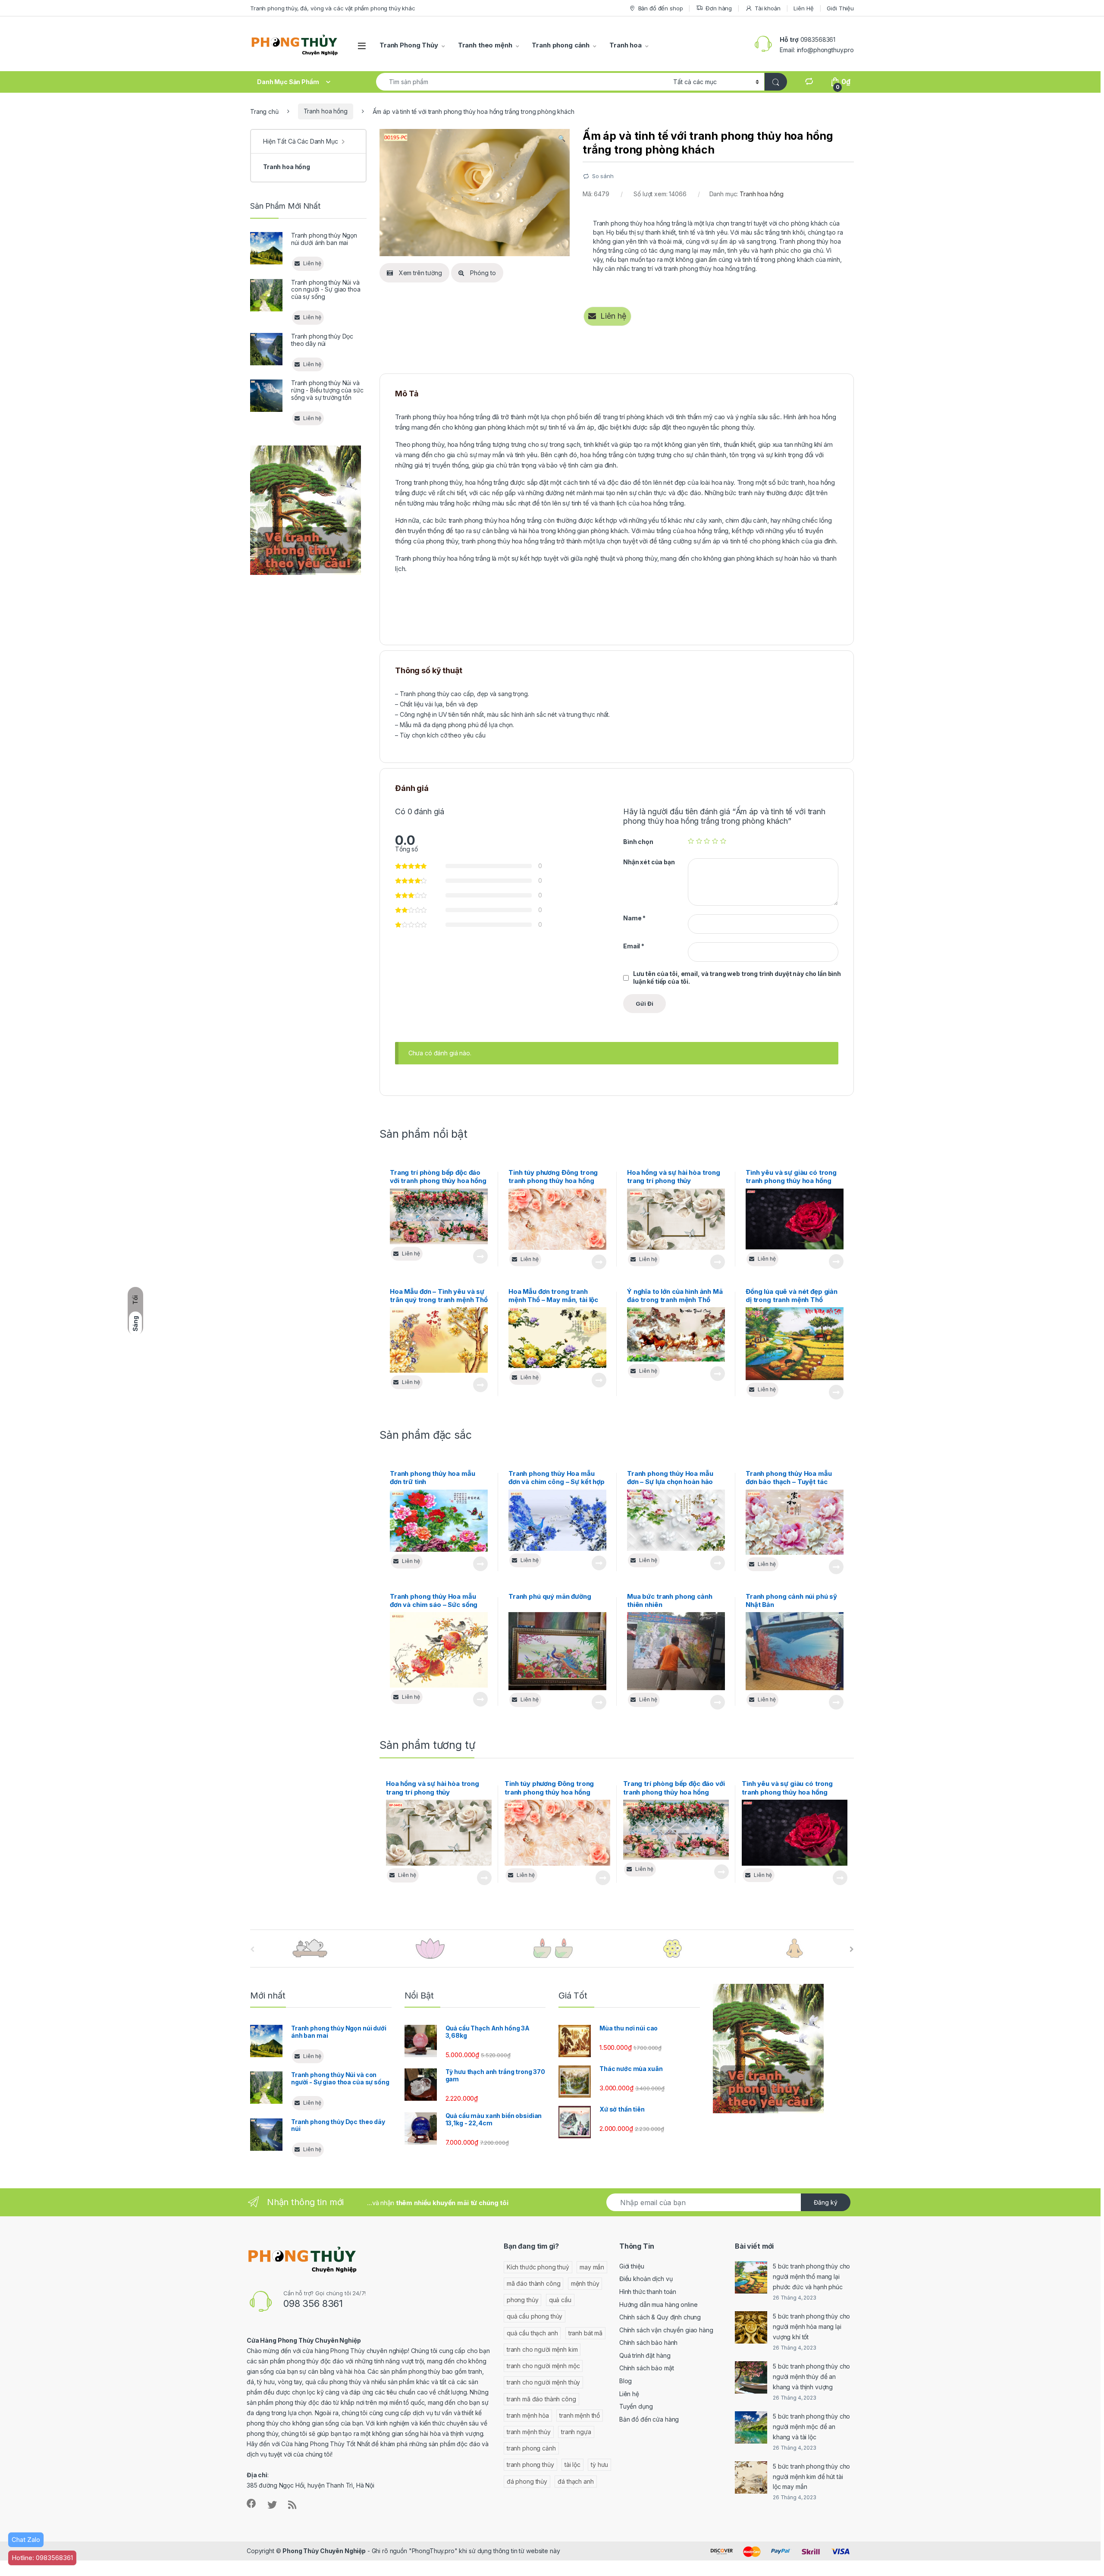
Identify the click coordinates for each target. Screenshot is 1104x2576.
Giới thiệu (632, 2266)
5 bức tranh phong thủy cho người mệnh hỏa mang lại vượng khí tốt (811, 2327)
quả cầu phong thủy (535, 2316)
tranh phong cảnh (531, 2448)
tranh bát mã (585, 2333)
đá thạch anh (576, 2481)
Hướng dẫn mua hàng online (659, 2305)
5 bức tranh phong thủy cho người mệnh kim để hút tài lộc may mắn (811, 2477)
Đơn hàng (719, 8)
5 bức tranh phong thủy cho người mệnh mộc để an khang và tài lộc (811, 2427)
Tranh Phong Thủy (409, 45)
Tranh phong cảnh (561, 45)
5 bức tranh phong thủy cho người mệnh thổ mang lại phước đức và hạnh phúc (811, 2276)
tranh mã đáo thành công (541, 2399)
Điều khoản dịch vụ (646, 2279)
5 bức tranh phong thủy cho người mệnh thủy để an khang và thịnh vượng (811, 2377)
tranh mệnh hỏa (528, 2415)
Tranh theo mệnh (485, 45)
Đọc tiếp (480, 1256)
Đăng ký (826, 2202)
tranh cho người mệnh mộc (543, 2366)
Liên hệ (629, 2394)
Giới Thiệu (840, 8)
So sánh (603, 176)
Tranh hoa (626, 45)
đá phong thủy (527, 2481)
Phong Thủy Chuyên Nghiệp (324, 2551)
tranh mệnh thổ (580, 2415)
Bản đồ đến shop (661, 8)
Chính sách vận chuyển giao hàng (666, 2330)
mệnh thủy (585, 2283)
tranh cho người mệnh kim (542, 2349)
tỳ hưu (599, 2465)
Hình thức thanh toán (648, 2292)
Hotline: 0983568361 (42, 2558)
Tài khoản (768, 8)
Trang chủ (264, 111)
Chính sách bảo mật (646, 2368)
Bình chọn (638, 842)
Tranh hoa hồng (326, 111)
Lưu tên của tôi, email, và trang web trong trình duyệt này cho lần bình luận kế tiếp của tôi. (737, 977)
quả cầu (560, 2300)
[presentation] (852, 1949)
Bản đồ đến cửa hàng (649, 2419)
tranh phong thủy (530, 2465)
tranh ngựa (576, 2432)
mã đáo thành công (534, 2283)
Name (634, 918)
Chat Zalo (26, 2540)
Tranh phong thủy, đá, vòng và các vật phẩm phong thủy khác (333, 8)
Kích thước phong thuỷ (538, 2267)
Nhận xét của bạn (649, 862)
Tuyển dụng (636, 2406)
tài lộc (572, 2465)
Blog (626, 2381)
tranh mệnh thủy (529, 2432)
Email (634, 946)
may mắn (592, 2267)
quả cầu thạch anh (532, 2333)
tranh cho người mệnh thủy (544, 2382)
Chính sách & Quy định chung (660, 2317)
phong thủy (523, 2300)
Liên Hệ (803, 8)
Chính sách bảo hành (648, 2342)
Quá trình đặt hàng (645, 2355)
